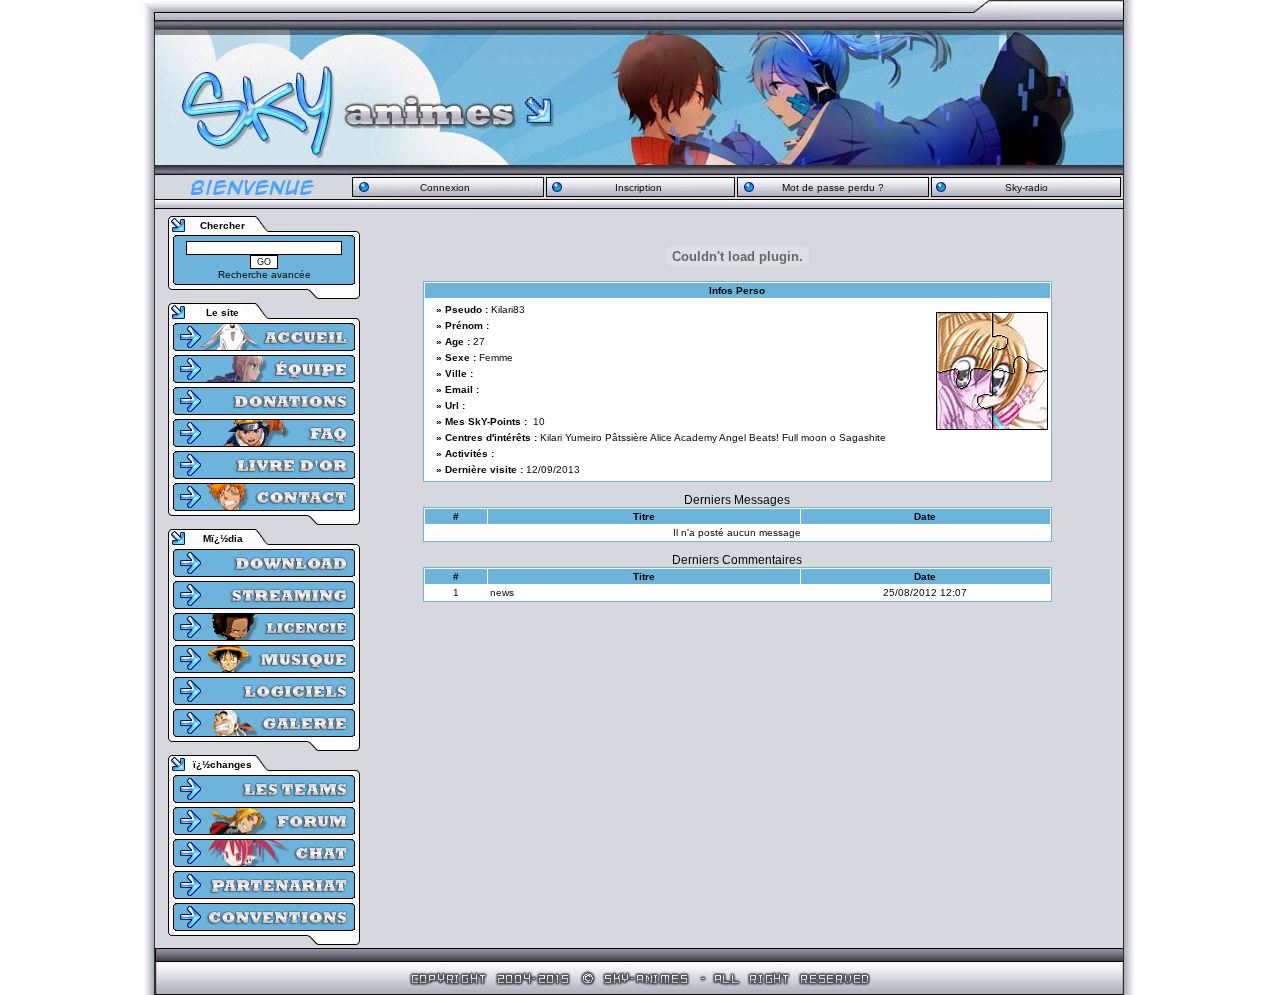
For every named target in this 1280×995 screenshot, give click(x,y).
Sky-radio (1026, 187)
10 (539, 421)
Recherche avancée (264, 274)
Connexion (445, 187)
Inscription (638, 187)
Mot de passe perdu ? (833, 187)
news (502, 592)
